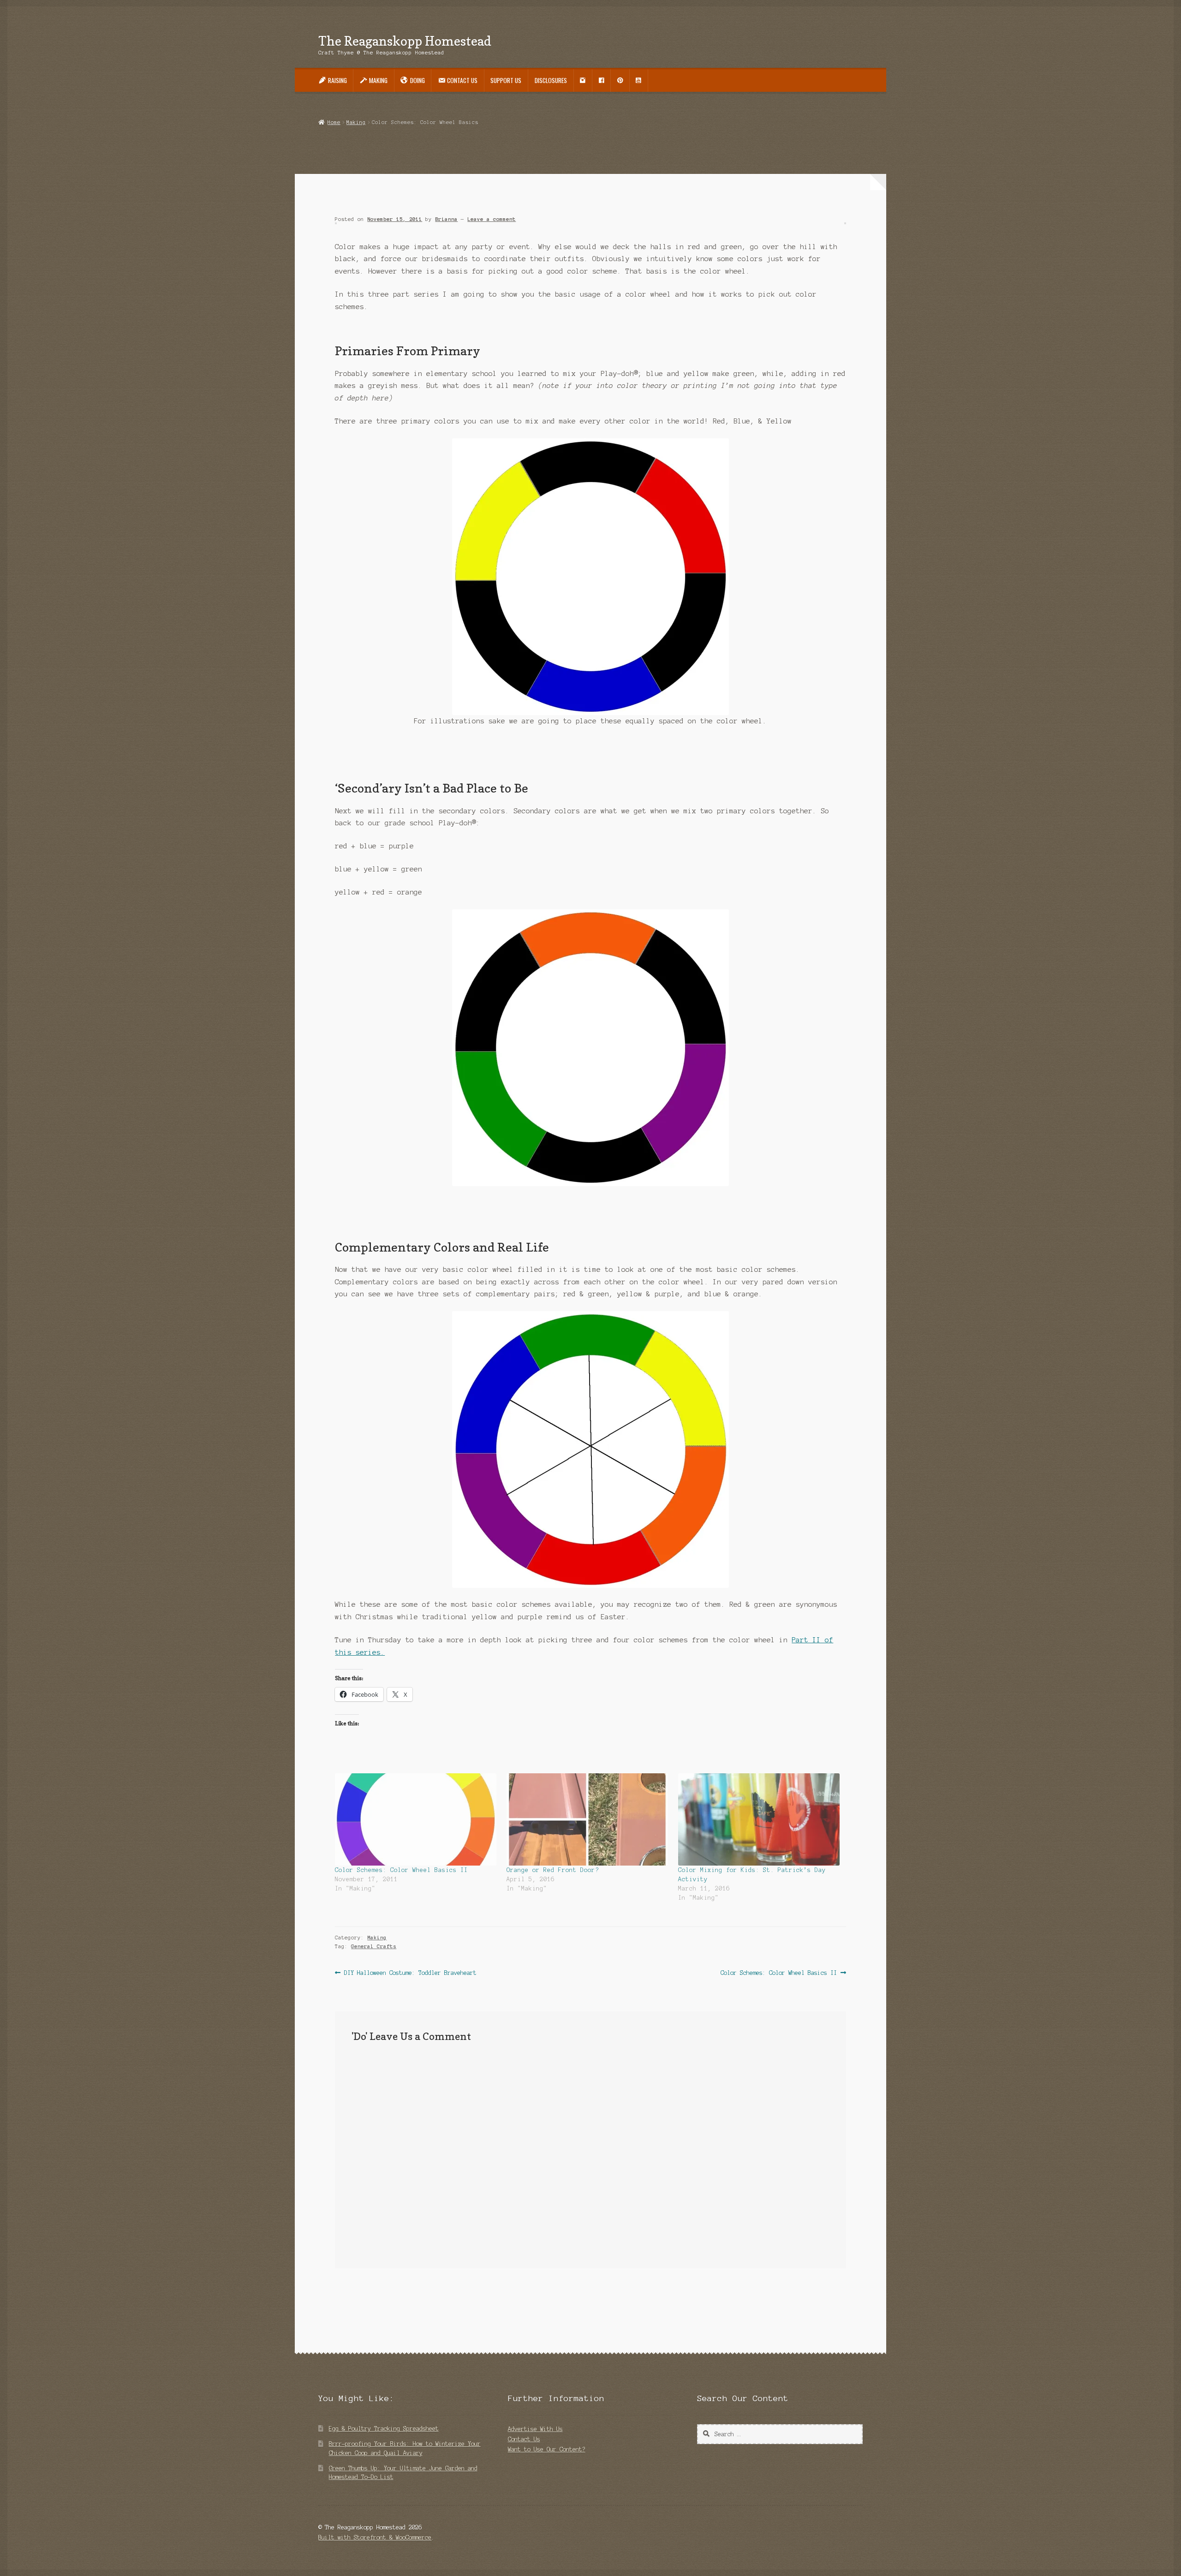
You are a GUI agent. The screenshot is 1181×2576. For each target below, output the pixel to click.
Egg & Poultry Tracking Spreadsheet (384, 2429)
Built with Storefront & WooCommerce (375, 2537)
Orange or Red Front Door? (553, 1870)
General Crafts (374, 1946)
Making (356, 122)
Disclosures (551, 80)
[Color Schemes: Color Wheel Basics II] (416, 1819)
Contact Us (524, 2439)
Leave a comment (492, 219)
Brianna (446, 219)
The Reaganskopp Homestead (405, 41)
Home (334, 122)
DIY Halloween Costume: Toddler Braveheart (410, 1974)
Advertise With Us (535, 2429)
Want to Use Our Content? (547, 2449)
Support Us (506, 80)
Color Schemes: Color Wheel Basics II (401, 1870)
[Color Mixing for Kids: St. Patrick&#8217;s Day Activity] (759, 1819)
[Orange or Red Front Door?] (588, 1819)
